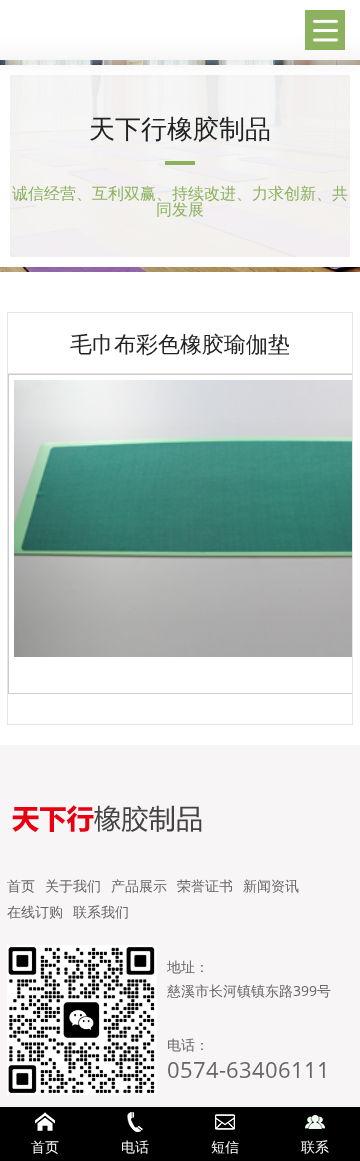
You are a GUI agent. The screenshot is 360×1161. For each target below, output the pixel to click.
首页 (21, 885)
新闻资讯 (271, 885)
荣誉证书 (205, 885)
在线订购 (35, 911)
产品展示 (139, 885)
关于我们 (73, 885)
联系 (315, 1146)
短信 (225, 1146)
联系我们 (101, 911)
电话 (135, 1146)
